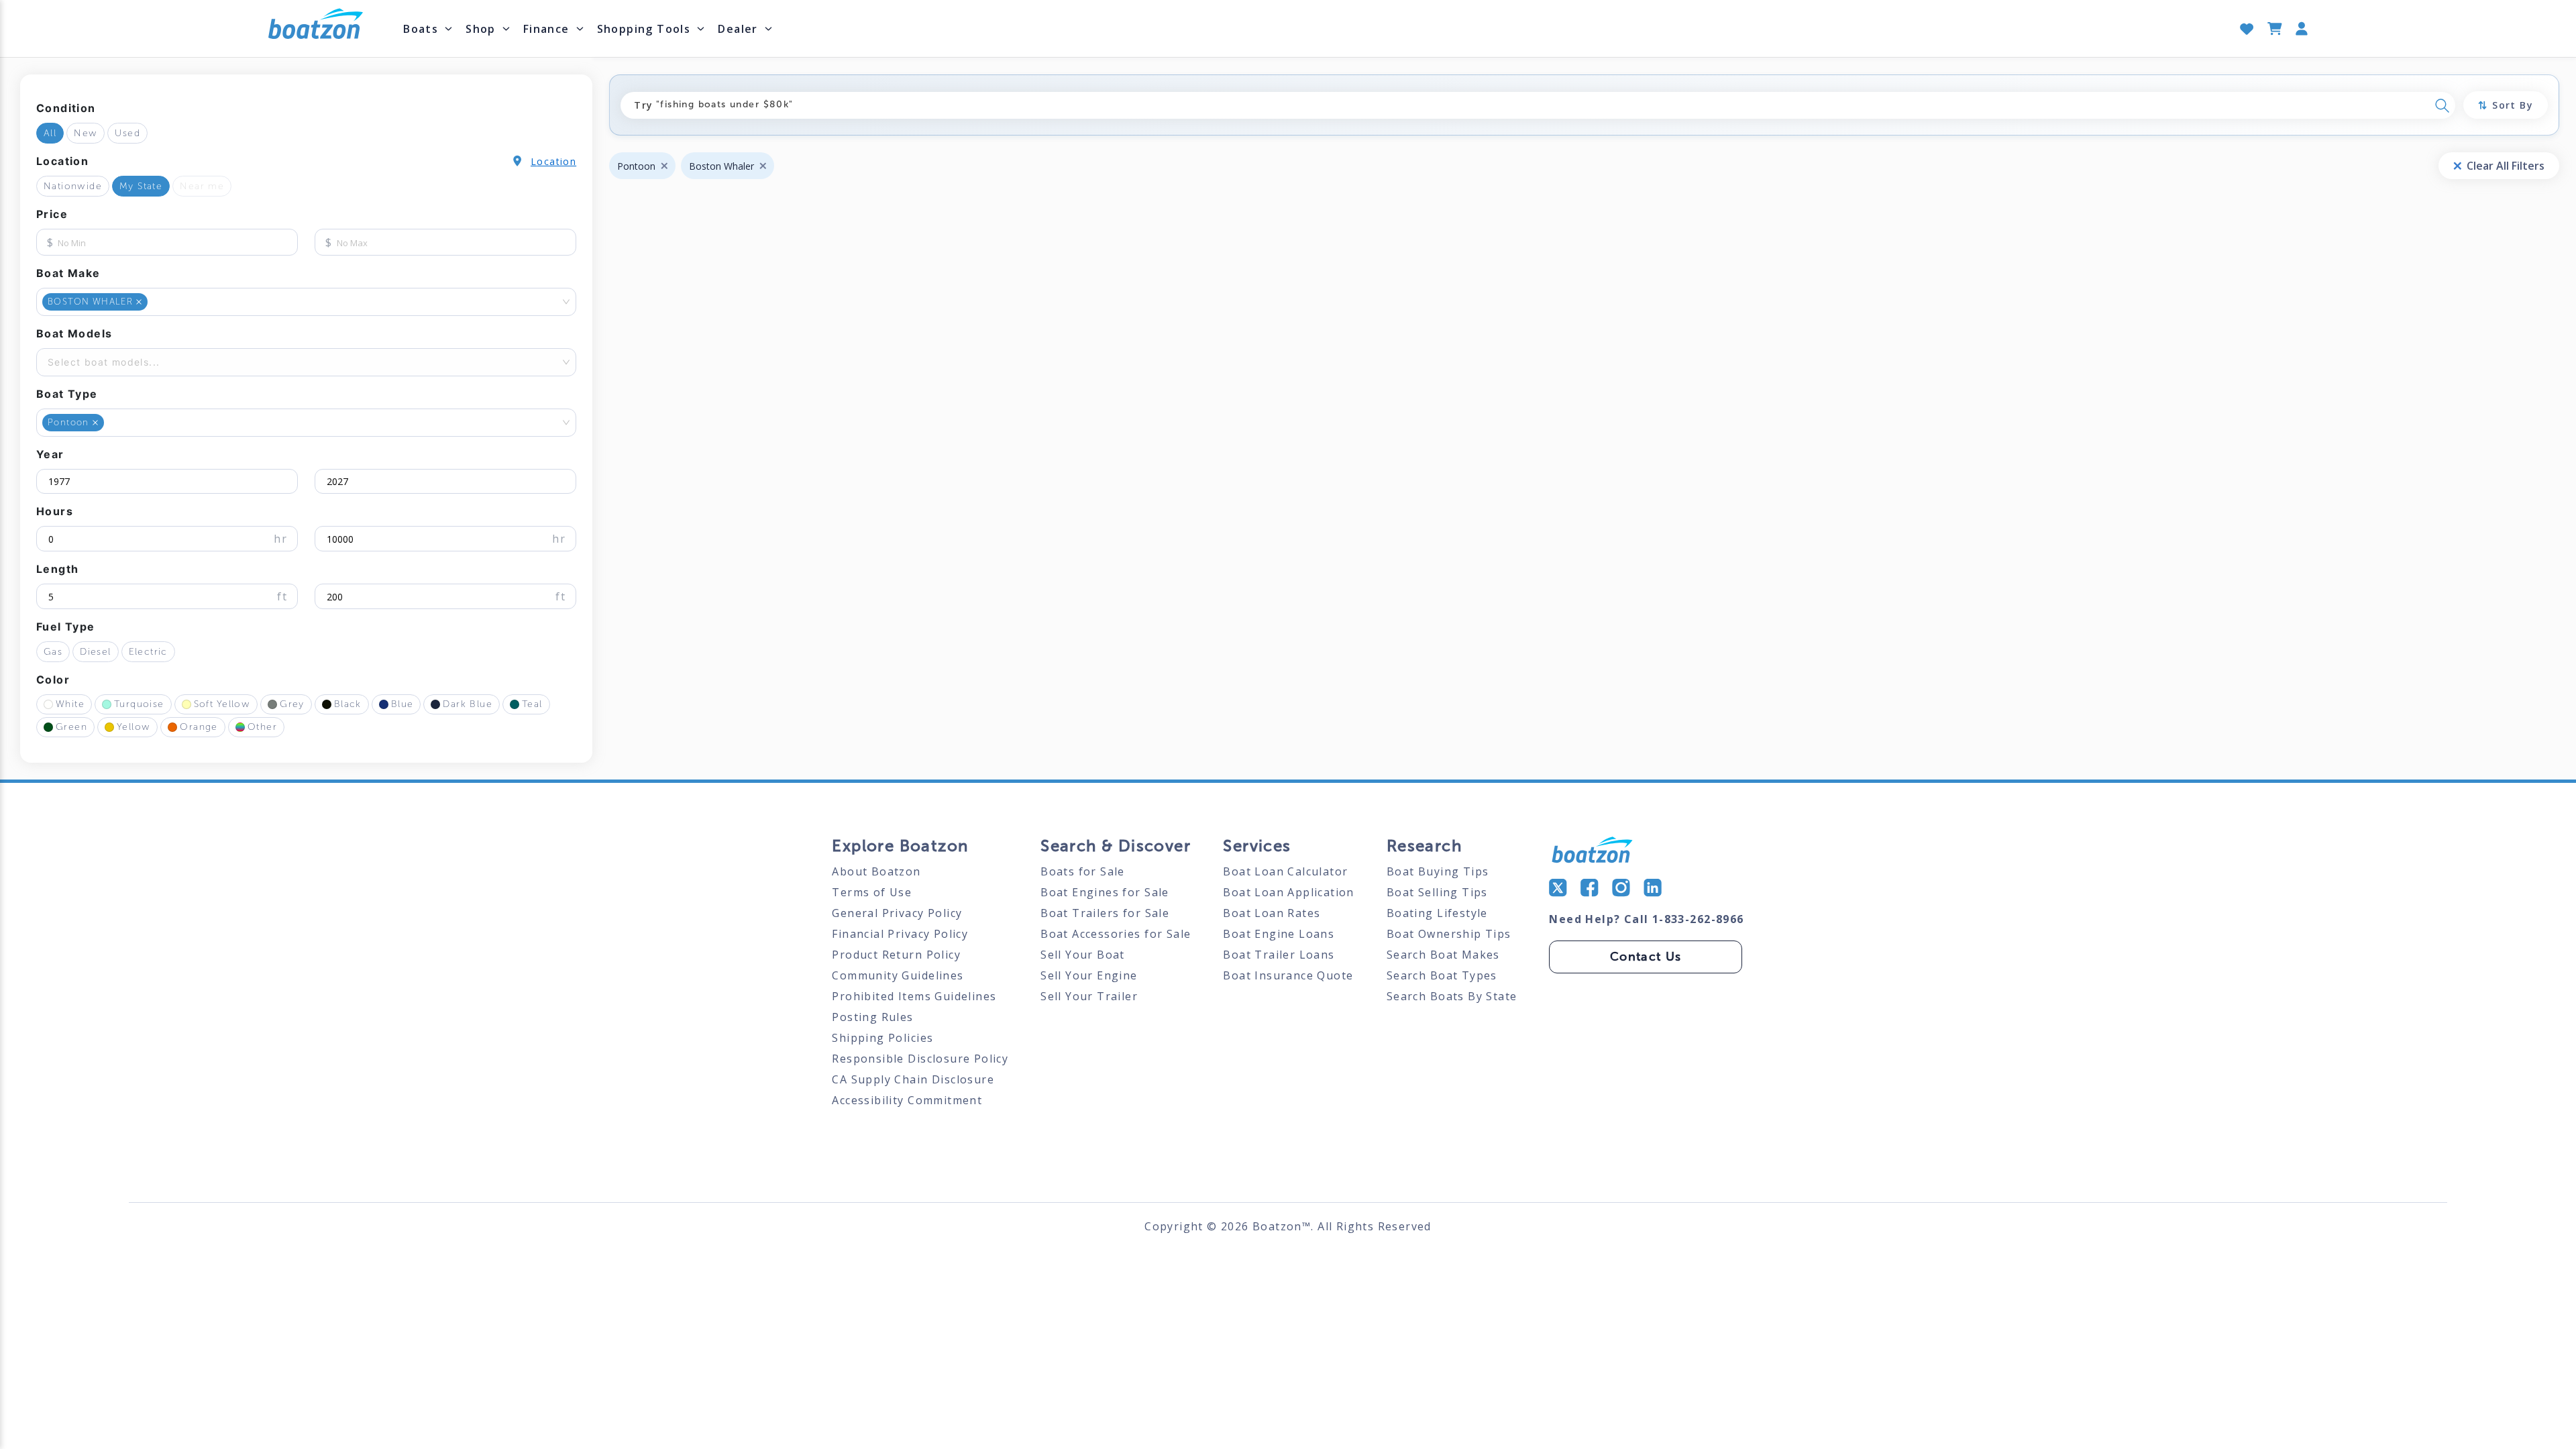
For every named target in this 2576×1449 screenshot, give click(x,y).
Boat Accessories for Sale (1116, 934)
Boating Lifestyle (1437, 913)
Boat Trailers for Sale (1105, 913)
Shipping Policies (882, 1038)
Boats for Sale (1083, 871)
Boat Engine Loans (1279, 934)
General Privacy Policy (897, 913)
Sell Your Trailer (1089, 996)
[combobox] (152, 302)
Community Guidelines (898, 975)
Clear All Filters (2506, 166)
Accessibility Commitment (907, 1100)
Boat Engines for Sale (1105, 892)
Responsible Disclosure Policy (920, 1059)
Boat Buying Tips (1438, 871)
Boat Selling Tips (1437, 892)
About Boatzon (876, 871)
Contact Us (1646, 957)
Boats (421, 29)
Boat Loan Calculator (1285, 871)
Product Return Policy (896, 955)
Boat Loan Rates (1272, 913)
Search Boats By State (1452, 996)
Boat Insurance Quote (1288, 975)
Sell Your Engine (1089, 975)
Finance (546, 29)
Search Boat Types (1442, 975)
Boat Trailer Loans (1279, 955)
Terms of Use (872, 892)
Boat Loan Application (1289, 892)
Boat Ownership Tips (1449, 934)
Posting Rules (872, 1017)
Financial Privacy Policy (900, 934)
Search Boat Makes (1443, 955)
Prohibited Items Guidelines (914, 996)
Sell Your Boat (1083, 955)
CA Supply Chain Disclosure (913, 1079)
